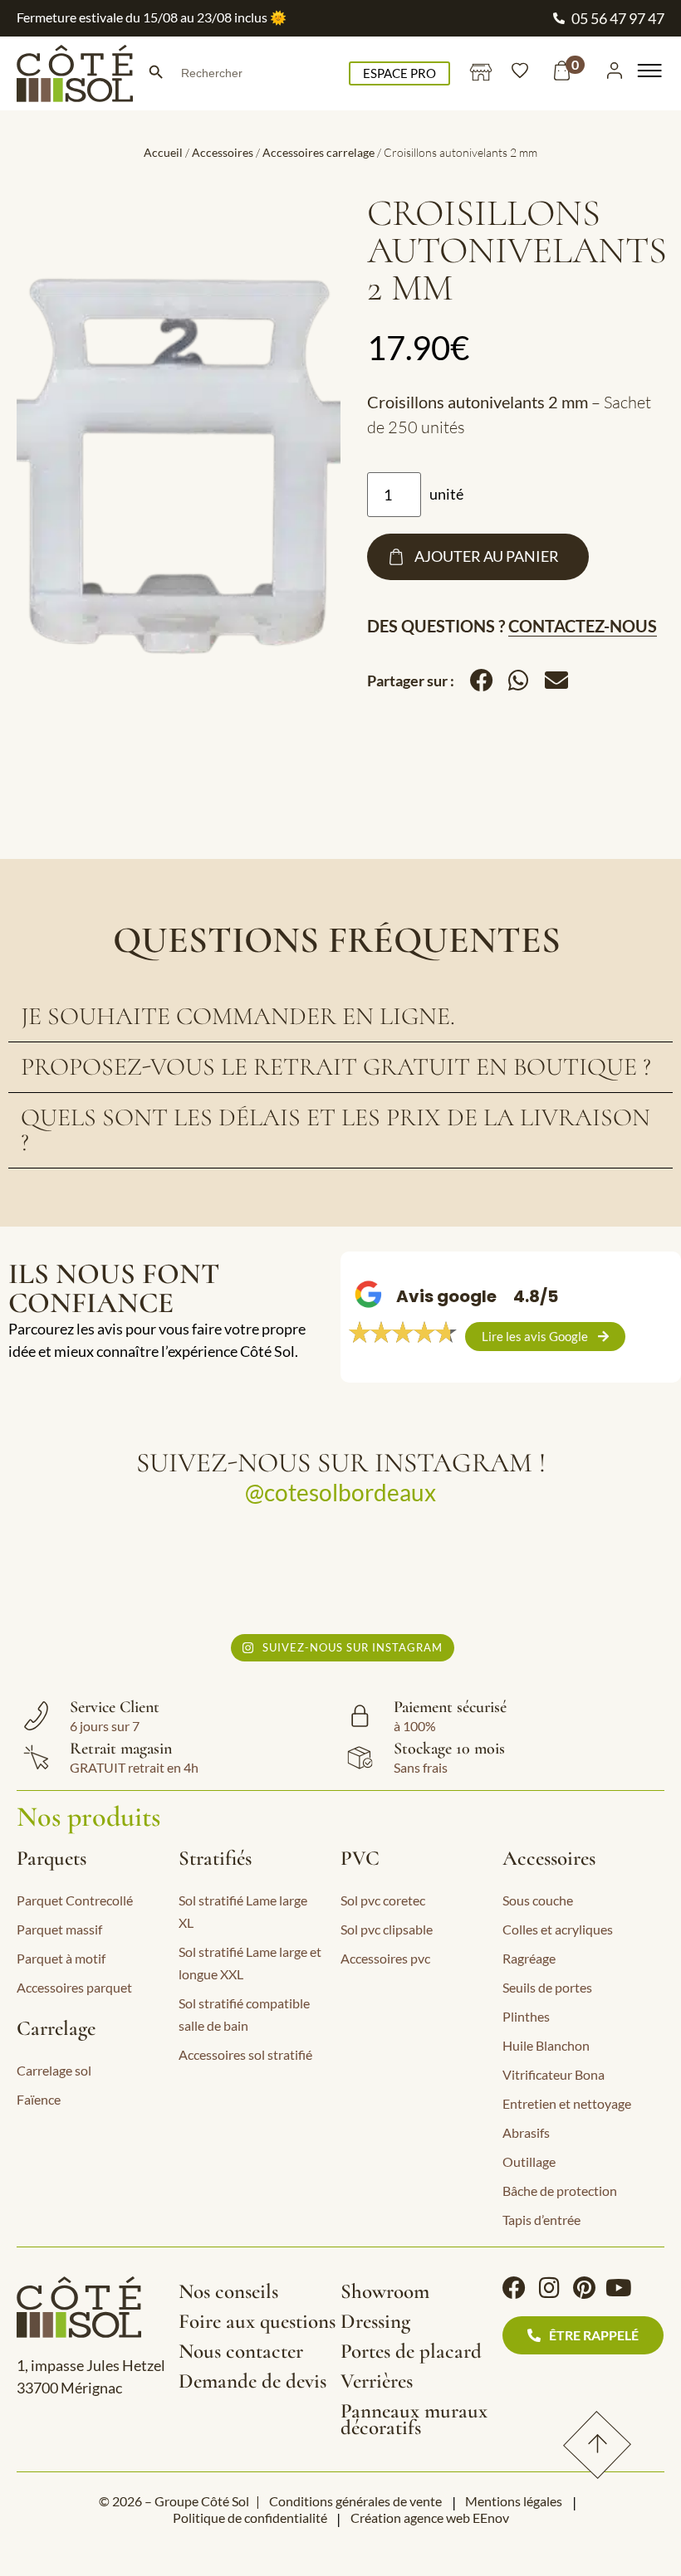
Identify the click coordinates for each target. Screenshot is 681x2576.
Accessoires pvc (385, 1958)
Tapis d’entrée (541, 2220)
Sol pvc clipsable (387, 1929)
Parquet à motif (61, 1958)
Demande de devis (252, 2381)
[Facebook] (514, 2288)
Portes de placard (411, 2351)
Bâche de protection (560, 2191)
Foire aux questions (257, 2321)
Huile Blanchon (546, 2045)
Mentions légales (514, 2501)
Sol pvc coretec (383, 1900)
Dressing (375, 2321)
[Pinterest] (584, 2288)
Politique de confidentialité (250, 2517)
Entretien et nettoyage (567, 2103)
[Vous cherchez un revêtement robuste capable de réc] (257, 1575)
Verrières (377, 2381)
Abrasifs (526, 2132)
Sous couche (538, 1900)
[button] (481, 681)
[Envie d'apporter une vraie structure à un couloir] (425, 1575)
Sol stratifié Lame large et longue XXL (250, 1963)
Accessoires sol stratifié (245, 2054)
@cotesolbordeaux (340, 1492)
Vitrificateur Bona (554, 2074)
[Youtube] (619, 2288)
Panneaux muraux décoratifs (414, 2419)
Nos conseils (228, 2291)
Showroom (385, 2291)
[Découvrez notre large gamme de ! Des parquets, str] (593, 1575)
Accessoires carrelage (318, 152)
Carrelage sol (54, 2070)
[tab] (340, 1017)
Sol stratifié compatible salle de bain (244, 2014)
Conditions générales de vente (355, 2501)
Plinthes (526, 2016)
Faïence (39, 2099)
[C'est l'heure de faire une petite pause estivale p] (88, 1575)
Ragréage (529, 1958)
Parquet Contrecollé (75, 1900)
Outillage (529, 2161)
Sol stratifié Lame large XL (243, 1911)
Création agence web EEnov (430, 2517)
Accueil (163, 152)
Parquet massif (59, 1929)
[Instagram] (549, 2288)
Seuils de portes (547, 1987)
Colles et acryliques (558, 1929)
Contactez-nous (583, 626)
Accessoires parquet (74, 1987)
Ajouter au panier (487, 556)
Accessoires (223, 152)
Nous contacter (241, 2351)
